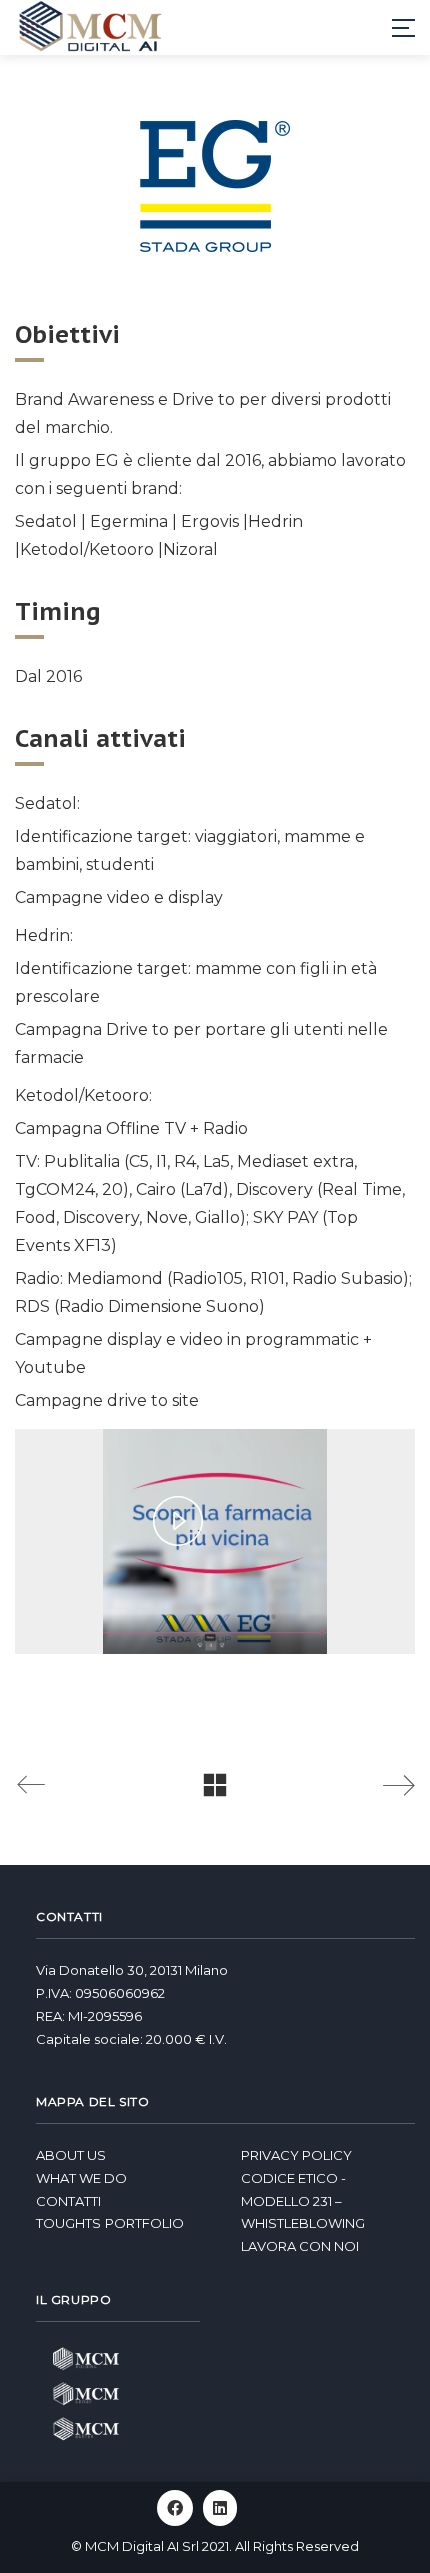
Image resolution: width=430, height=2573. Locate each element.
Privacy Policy (296, 2155)
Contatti (68, 2201)
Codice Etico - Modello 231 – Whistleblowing (303, 2201)
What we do (81, 2178)
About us (71, 2155)
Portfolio (144, 2223)
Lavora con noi (300, 2246)
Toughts (68, 2223)
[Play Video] (178, 1521)
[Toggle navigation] (403, 28)
